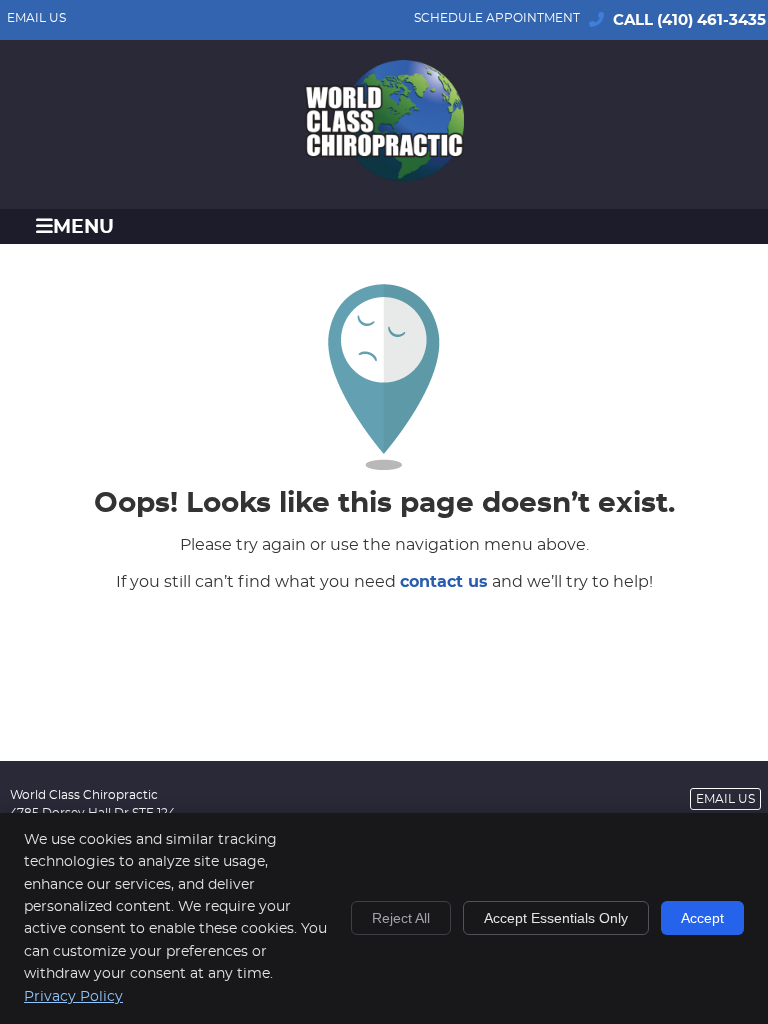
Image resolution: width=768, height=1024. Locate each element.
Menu (83, 227)
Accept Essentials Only (556, 918)
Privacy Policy (73, 997)
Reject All (401, 918)
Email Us (36, 18)
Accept (702, 918)
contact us (444, 582)
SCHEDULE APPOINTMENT (497, 18)
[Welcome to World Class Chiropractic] (384, 177)
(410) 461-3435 (711, 20)
